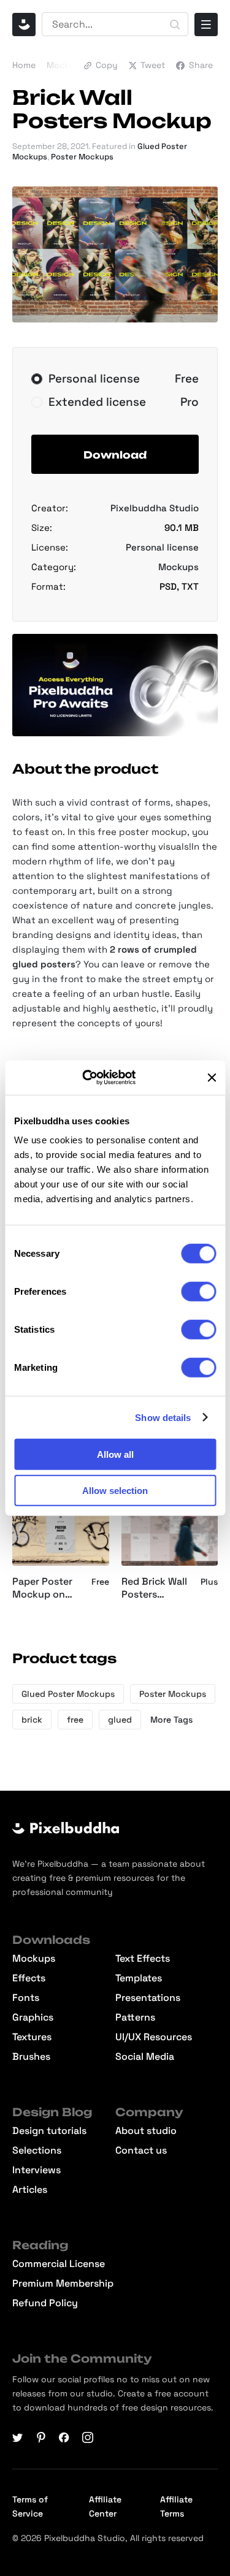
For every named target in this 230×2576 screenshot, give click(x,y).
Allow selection (115, 1490)
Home (24, 65)
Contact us (141, 2151)
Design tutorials (49, 2131)
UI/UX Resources (154, 2037)
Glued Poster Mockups (68, 1694)
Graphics (33, 2018)
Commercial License (59, 2264)
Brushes (31, 2057)
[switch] (198, 1292)
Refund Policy (45, 2303)
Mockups (66, 65)
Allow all (115, 1454)
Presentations (148, 1998)
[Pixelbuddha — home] (24, 25)
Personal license (162, 547)
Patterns (135, 2018)
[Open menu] (206, 25)
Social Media (145, 2057)
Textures (32, 2037)
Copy (107, 65)
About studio (146, 2131)
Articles (30, 2190)
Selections (37, 2151)
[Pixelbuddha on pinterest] (41, 2437)
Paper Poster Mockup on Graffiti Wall (42, 1588)
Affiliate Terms (176, 2506)
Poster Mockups (82, 157)
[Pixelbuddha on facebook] (64, 2437)
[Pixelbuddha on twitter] (18, 2437)
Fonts (26, 1998)
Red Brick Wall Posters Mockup (154, 1588)
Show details (163, 1417)
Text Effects (143, 1959)
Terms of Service (30, 2506)
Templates (139, 1978)
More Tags (171, 1720)
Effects (29, 1978)
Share (201, 65)
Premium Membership (63, 2284)
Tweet (153, 65)
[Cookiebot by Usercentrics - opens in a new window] (97, 1078)
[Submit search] (175, 25)
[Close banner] (212, 1078)
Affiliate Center (105, 2506)
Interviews (36, 2170)
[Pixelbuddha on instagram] (88, 2437)
